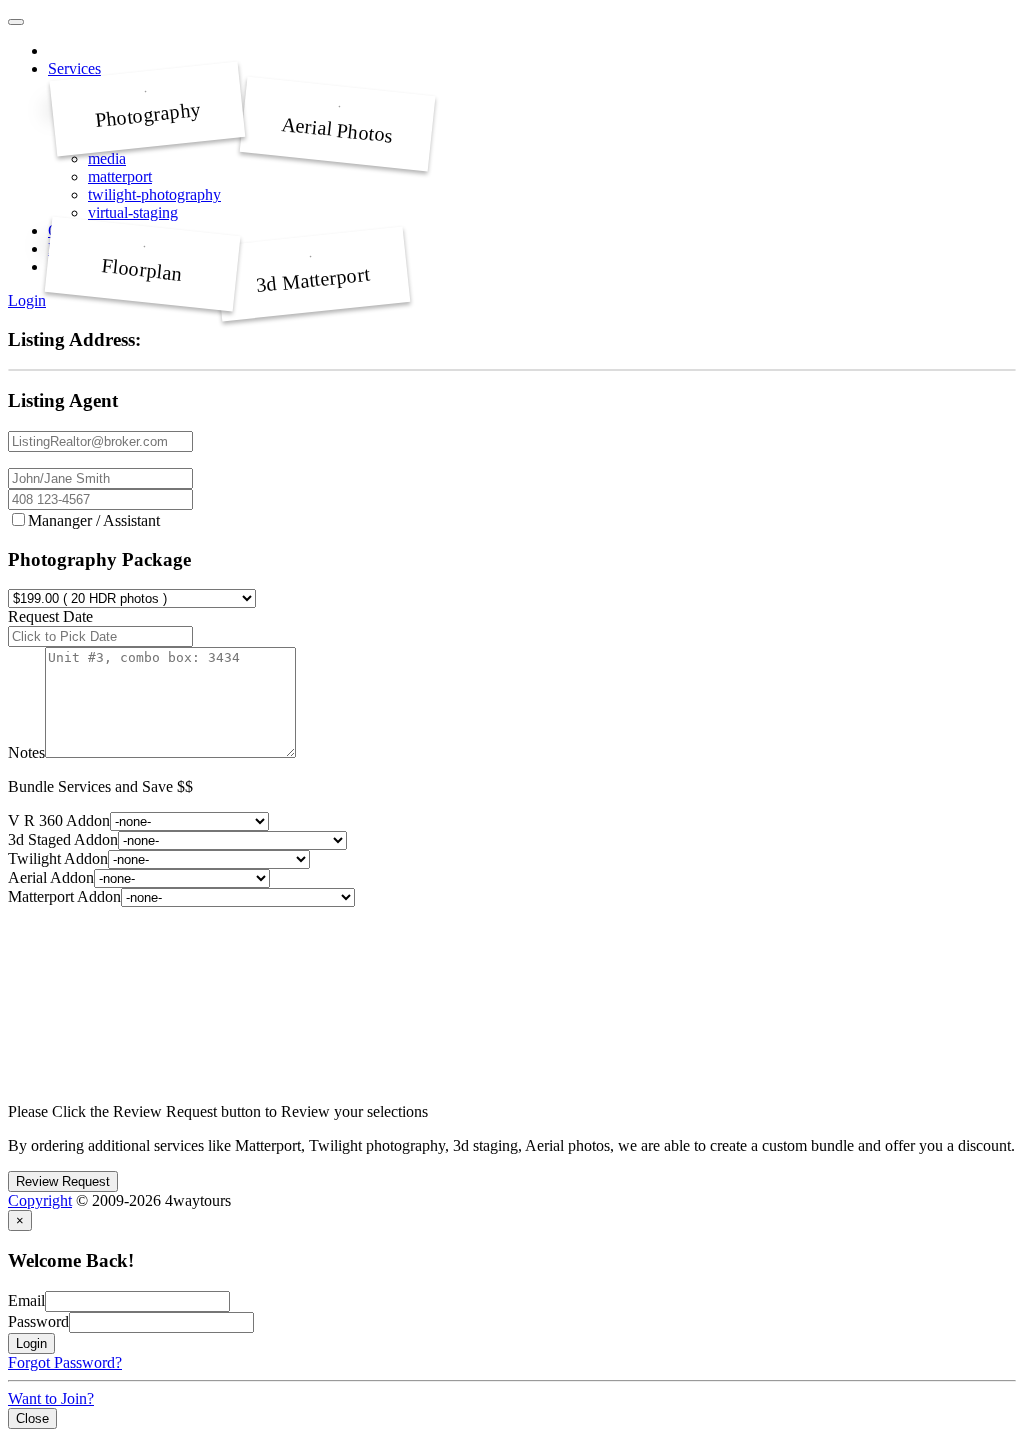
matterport (120, 176)
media (107, 158)
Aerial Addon (51, 877)
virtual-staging (133, 212)
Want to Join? (51, 1398)
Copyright (40, 1200)
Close (32, 1418)
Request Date (50, 616)
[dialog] (512, 1319)
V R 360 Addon (59, 820)
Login (27, 300)
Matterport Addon (64, 896)
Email (26, 1300)
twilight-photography (154, 194)
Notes (26, 752)
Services (74, 68)
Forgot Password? (65, 1362)
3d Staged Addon (63, 839)
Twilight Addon (58, 858)
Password (38, 1321)
